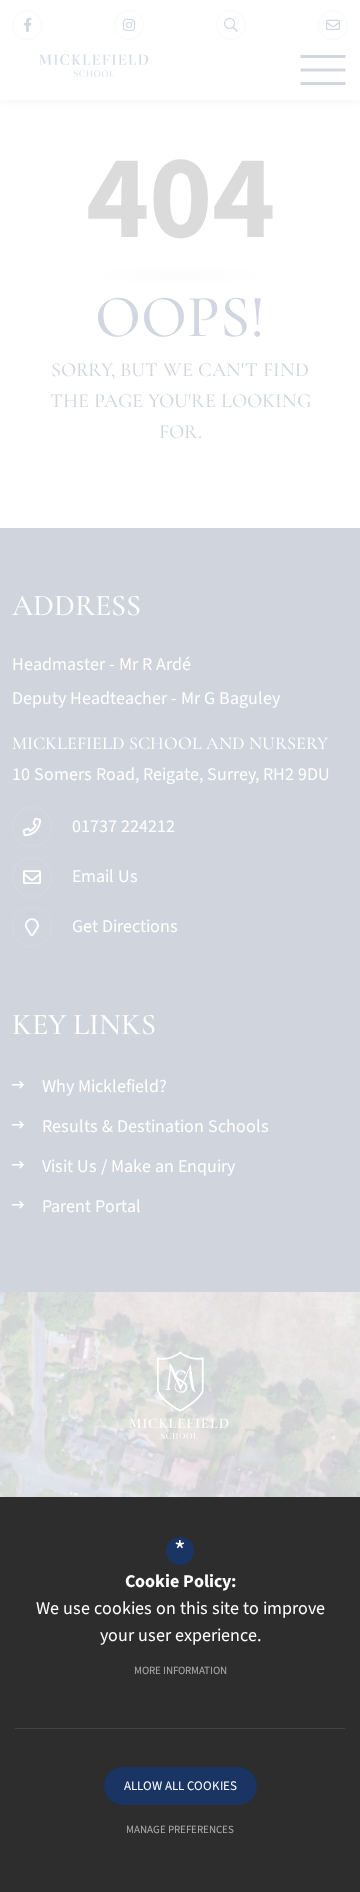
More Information (180, 1670)
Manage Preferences (180, 1829)
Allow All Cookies (180, 1786)
